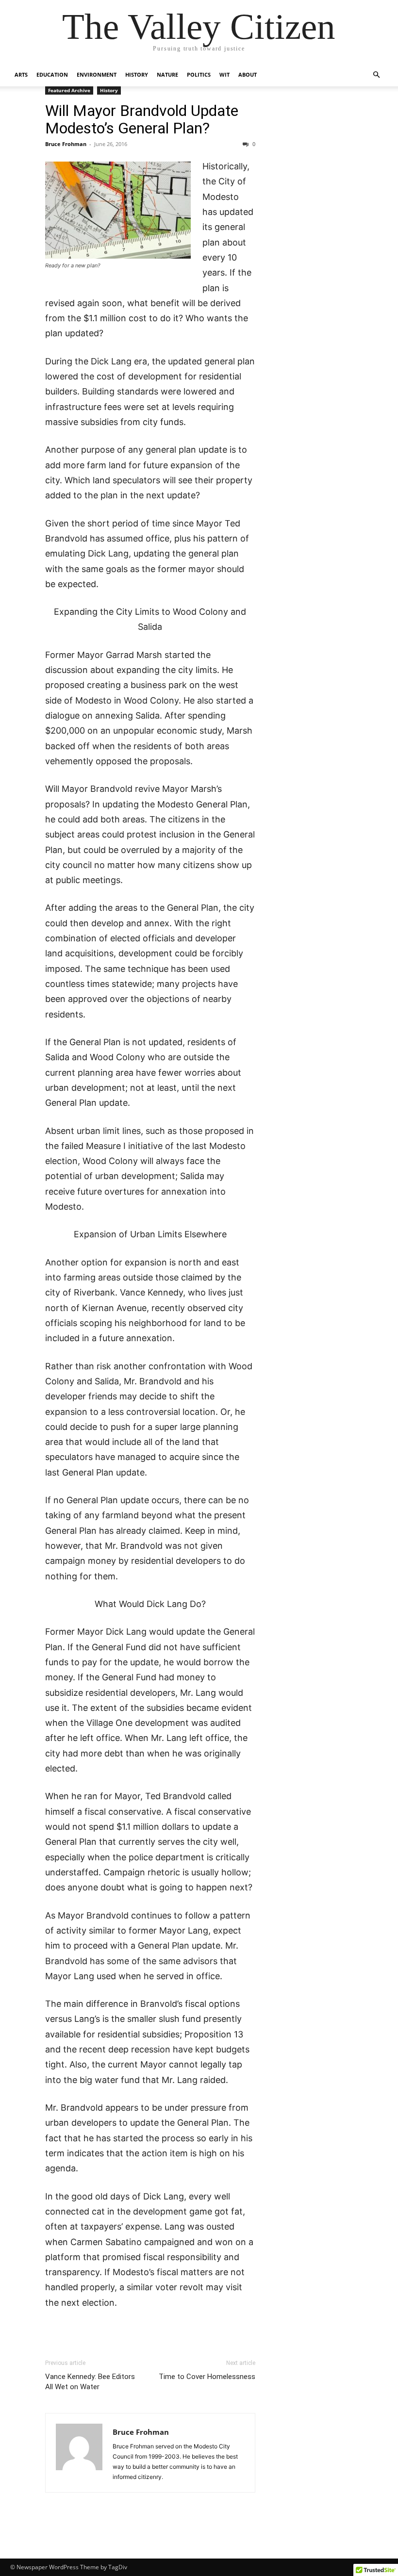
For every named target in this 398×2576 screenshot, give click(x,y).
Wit (224, 74)
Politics (199, 74)
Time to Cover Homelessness (207, 2377)
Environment (97, 74)
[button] (377, 75)
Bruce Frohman (66, 144)
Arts (21, 74)
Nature (167, 74)
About (248, 74)
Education (52, 74)
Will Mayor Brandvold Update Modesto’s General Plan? (142, 119)
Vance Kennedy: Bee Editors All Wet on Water (90, 2382)
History (137, 74)
